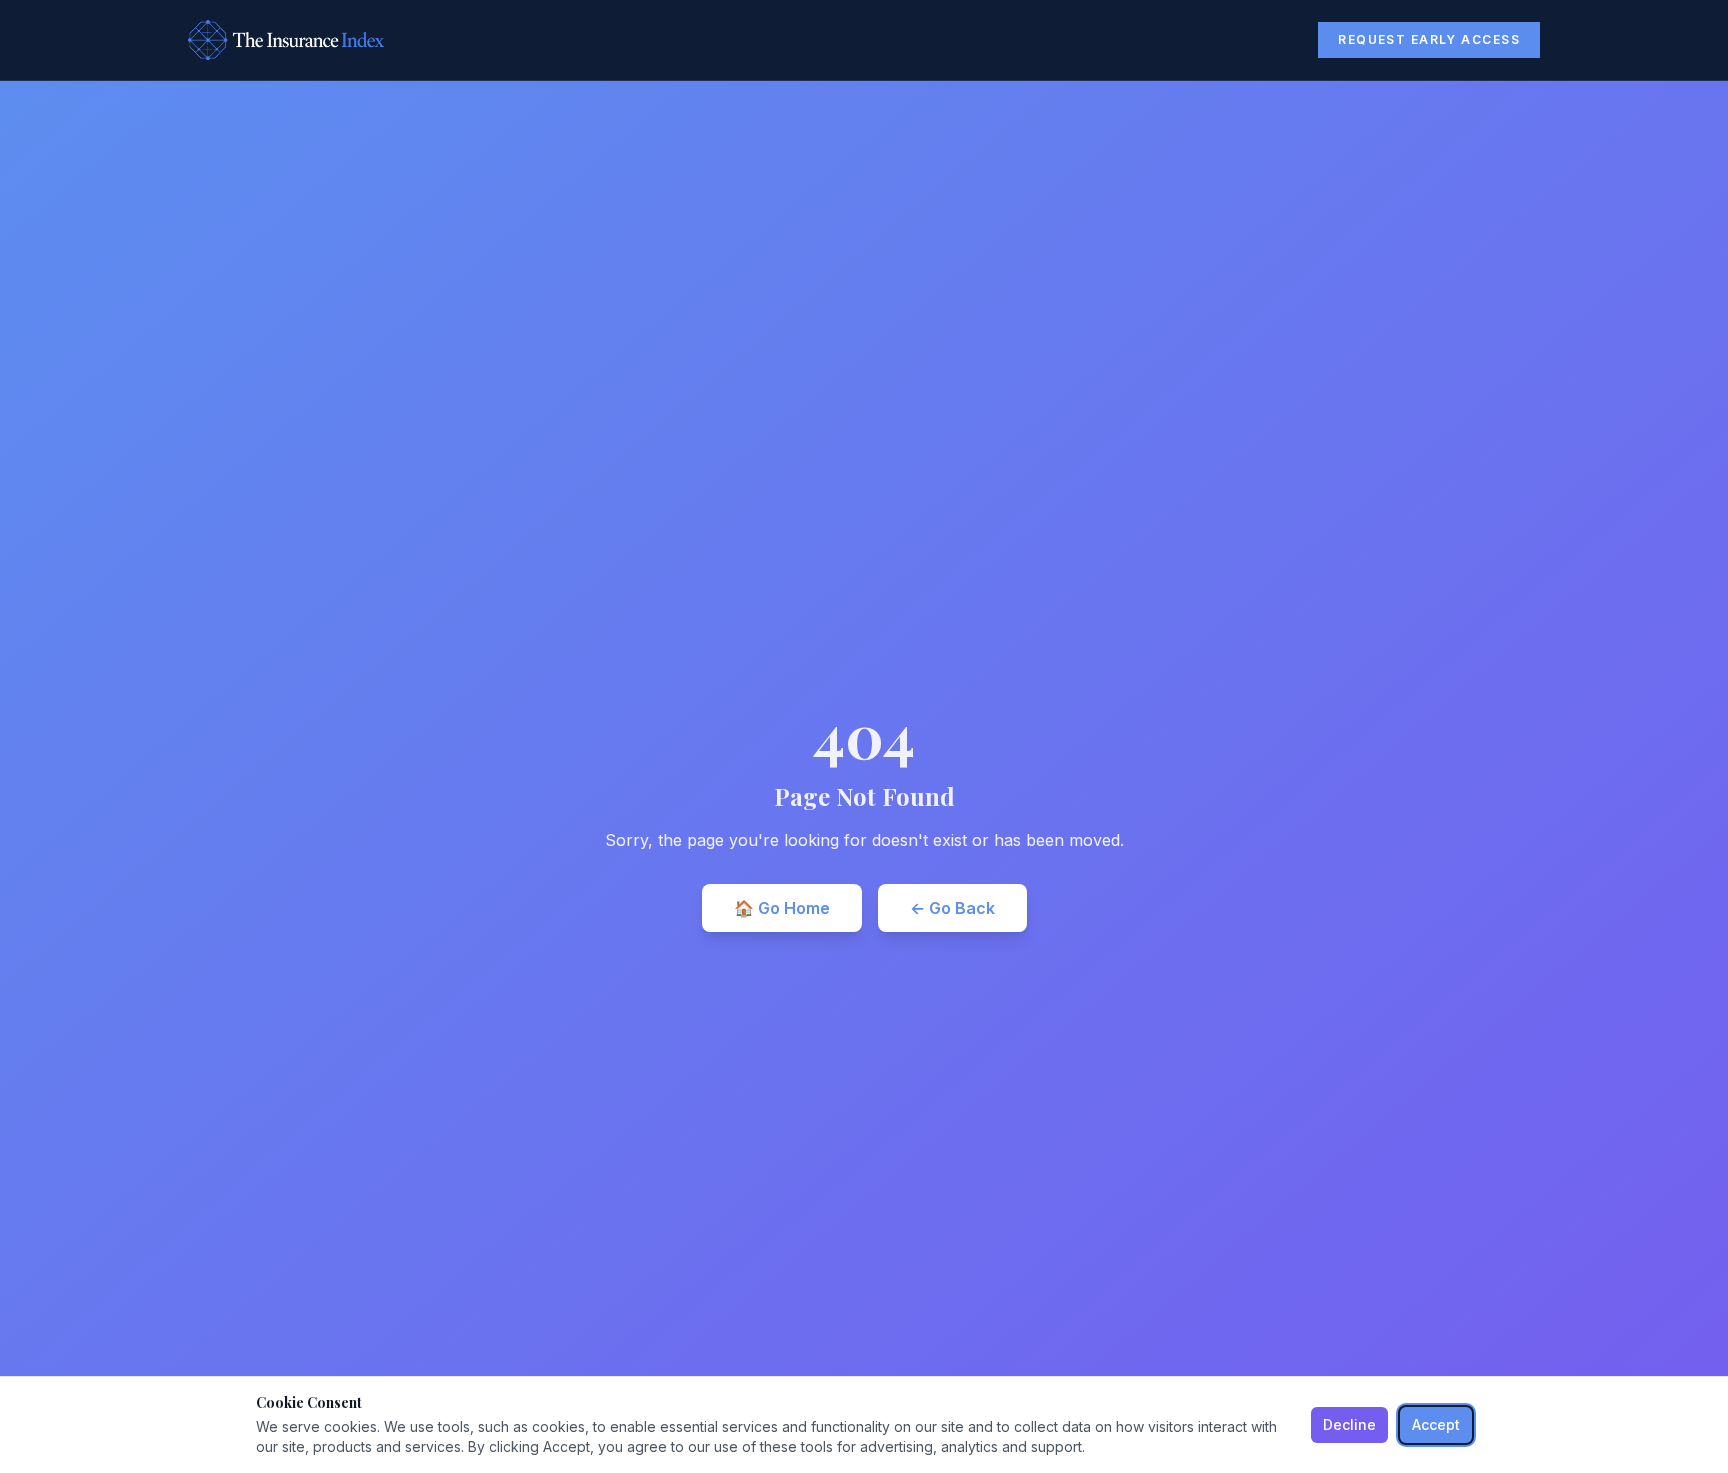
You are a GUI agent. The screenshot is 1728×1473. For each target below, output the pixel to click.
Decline (1349, 1424)
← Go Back (952, 908)
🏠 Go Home (782, 908)
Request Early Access (1429, 39)
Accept (1436, 1424)
